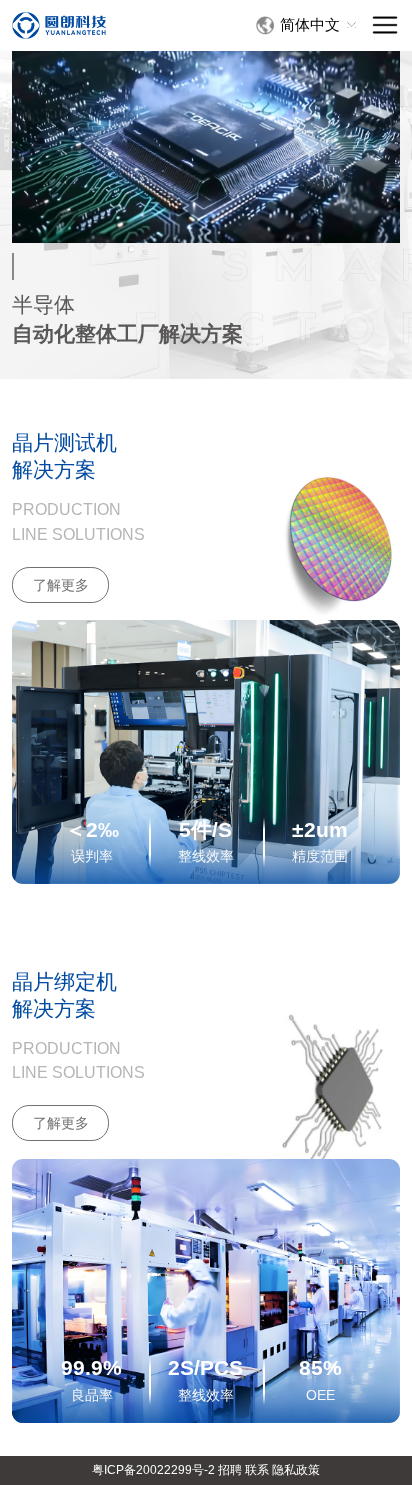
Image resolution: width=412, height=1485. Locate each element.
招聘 (230, 1470)
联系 (257, 1470)
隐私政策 (296, 1470)
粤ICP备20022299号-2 (153, 1470)
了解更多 (61, 585)
